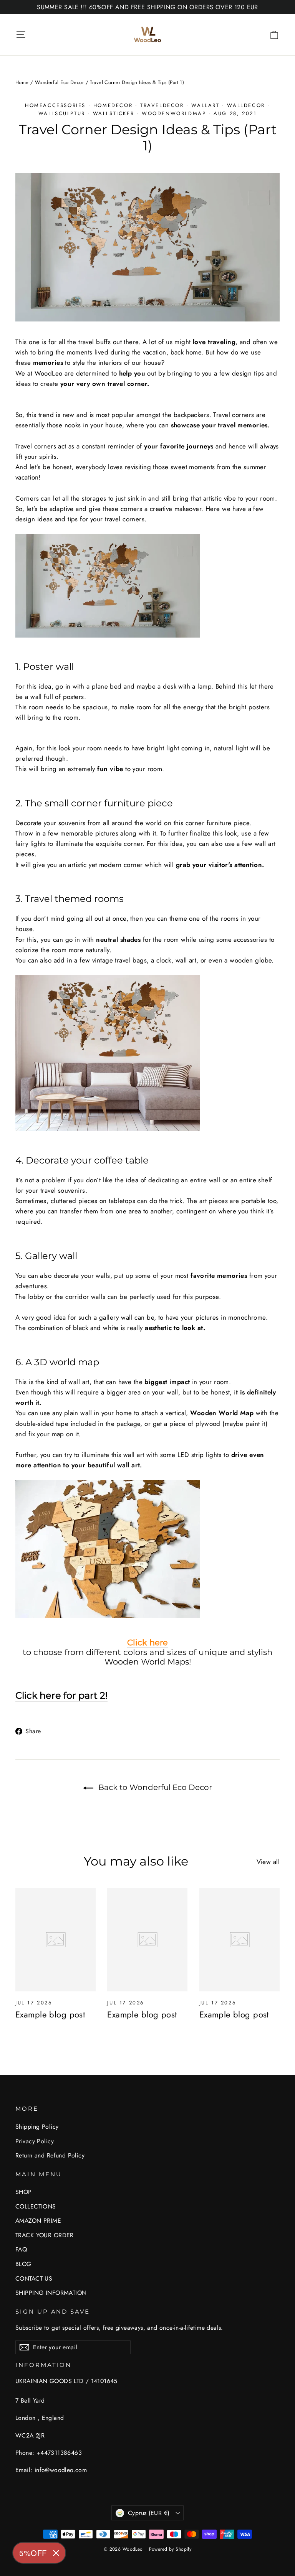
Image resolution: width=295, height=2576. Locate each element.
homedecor (113, 105)
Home (22, 82)
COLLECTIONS (36, 2206)
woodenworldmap (174, 113)
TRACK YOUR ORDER (45, 2235)
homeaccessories (55, 105)
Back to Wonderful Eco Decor (154, 1787)
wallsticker (114, 113)
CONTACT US (34, 2279)
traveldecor (162, 105)
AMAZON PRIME (38, 2221)
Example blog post (50, 2014)
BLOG (23, 2264)
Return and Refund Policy (50, 2155)
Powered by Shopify (170, 2549)
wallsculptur (62, 113)
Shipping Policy (37, 2127)
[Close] (56, 2553)
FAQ (21, 2249)
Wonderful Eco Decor (59, 82)
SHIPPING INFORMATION (51, 2293)
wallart (205, 105)
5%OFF (33, 2553)
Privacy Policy (35, 2141)
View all (268, 1862)
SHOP (24, 2192)
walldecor (246, 105)
